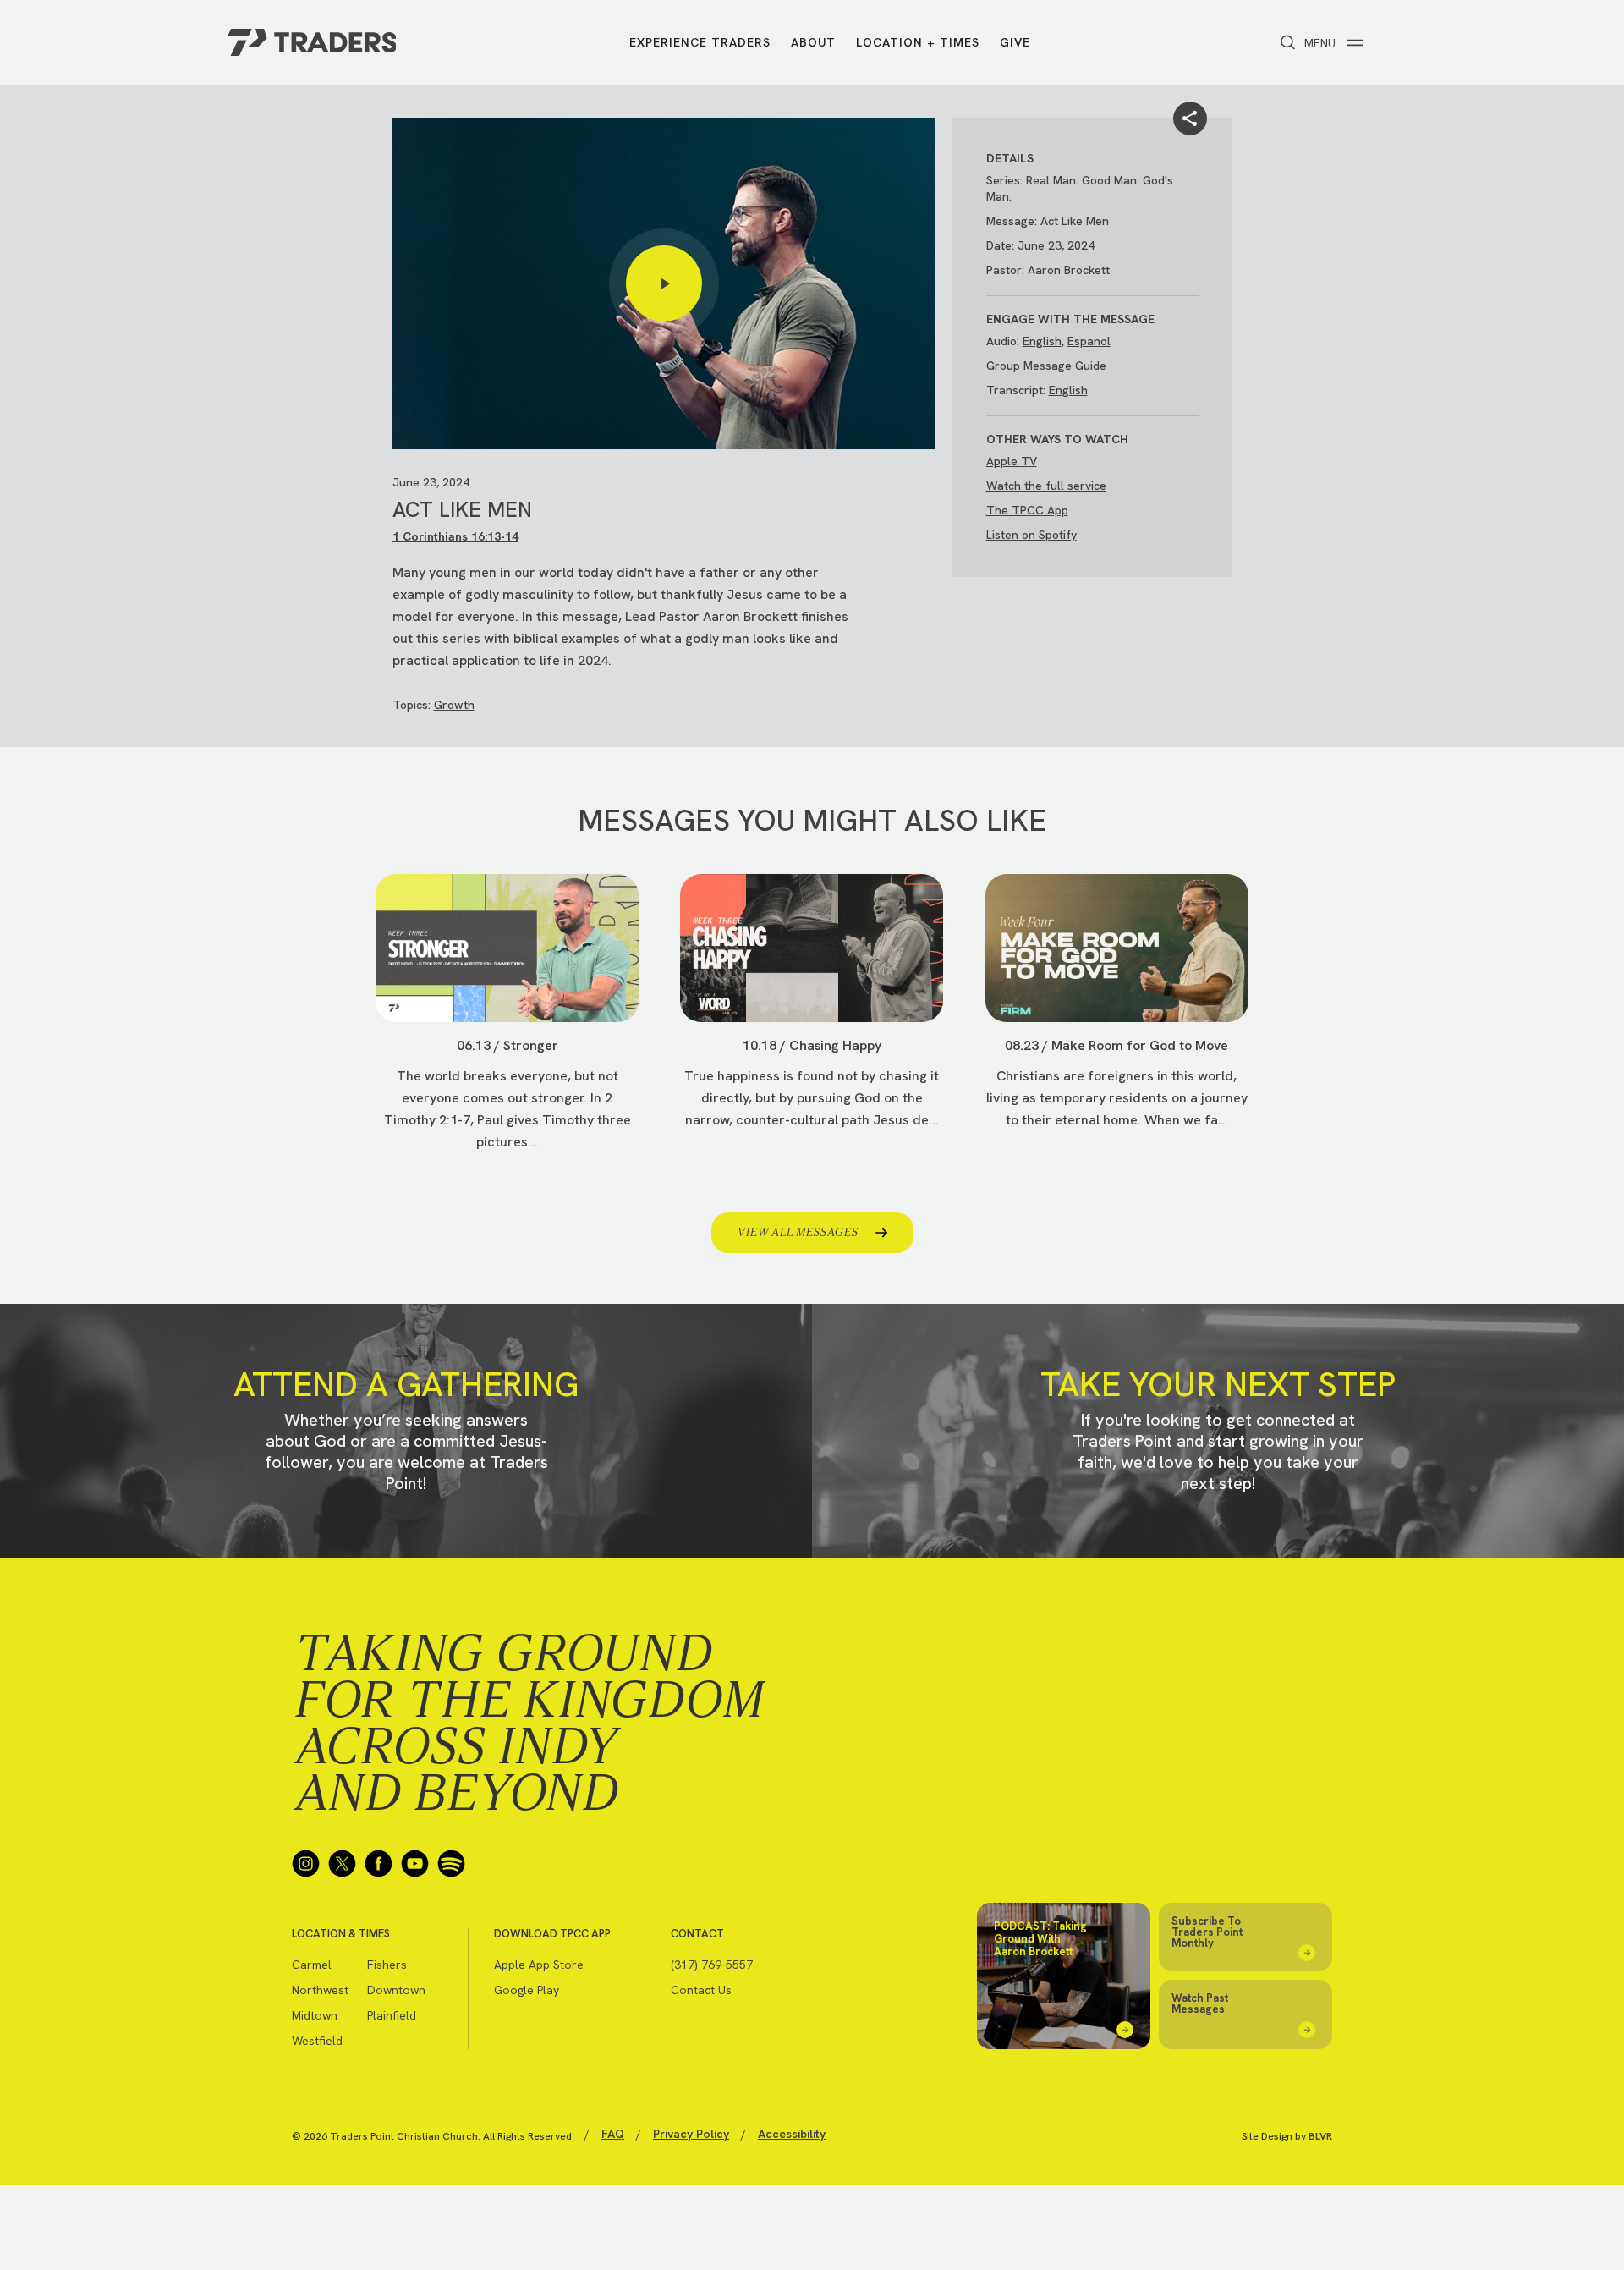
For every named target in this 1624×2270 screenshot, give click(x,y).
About (813, 42)
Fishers (387, 1965)
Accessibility (792, 2134)
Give (1015, 42)
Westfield (317, 2041)
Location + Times (918, 42)
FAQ (613, 2134)
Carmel (312, 1965)
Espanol (1089, 341)
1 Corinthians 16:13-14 (455, 536)
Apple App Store (539, 1965)
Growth (454, 705)
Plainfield (392, 2015)
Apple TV (1012, 461)
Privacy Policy (691, 2134)
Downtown (396, 1990)
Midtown (315, 2015)
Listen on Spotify (1031, 535)
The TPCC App (1027, 510)
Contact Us (701, 1990)
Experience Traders (700, 42)
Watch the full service (1046, 486)
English (1042, 341)
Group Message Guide (1046, 366)
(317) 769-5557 (712, 1965)
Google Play (527, 1990)
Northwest (320, 1990)
